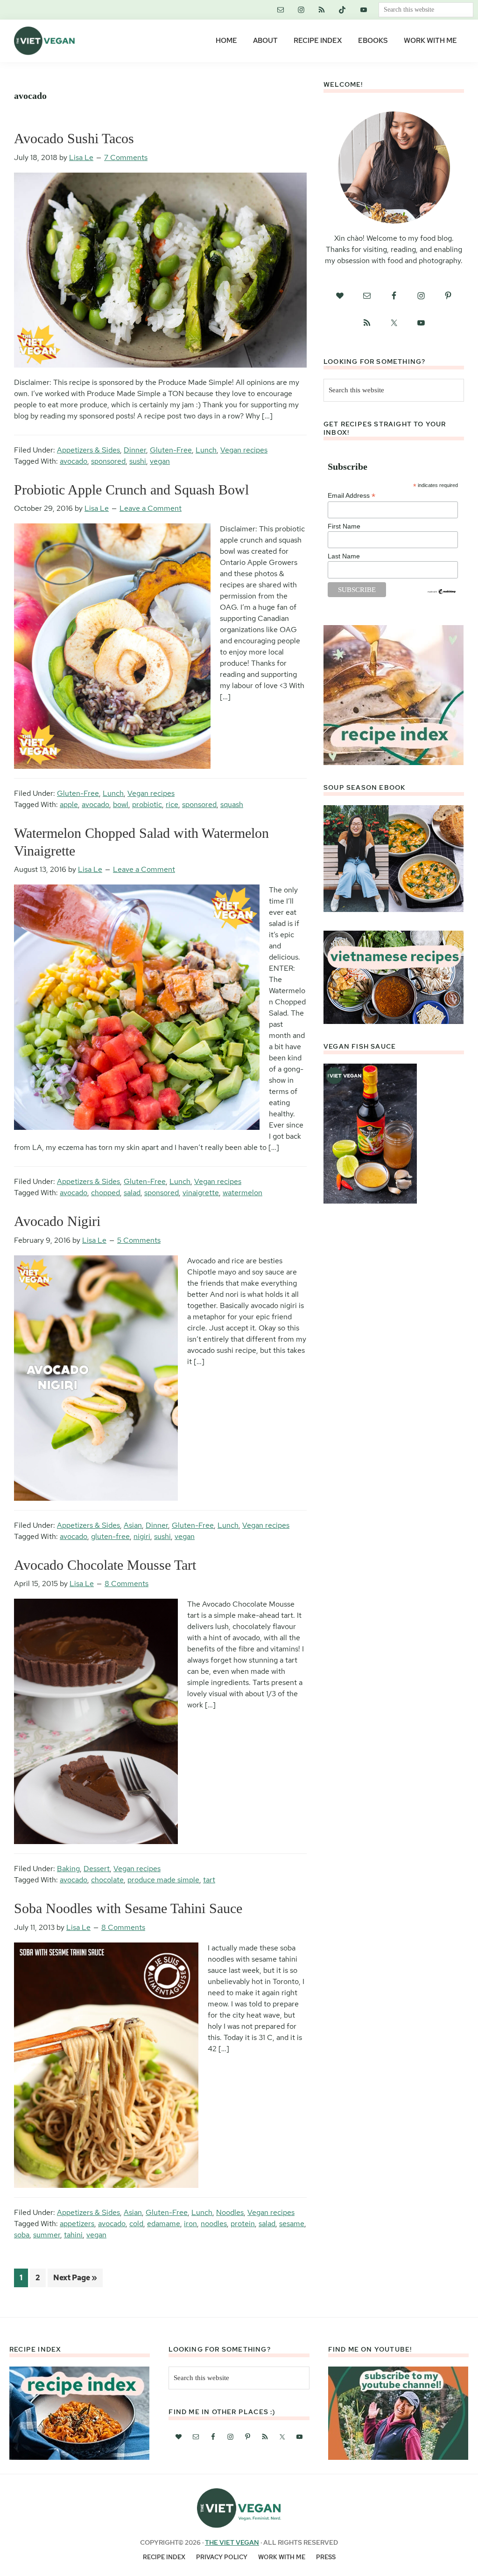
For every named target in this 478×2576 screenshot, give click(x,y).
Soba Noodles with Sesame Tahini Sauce (128, 1908)
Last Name (344, 556)
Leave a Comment (151, 508)
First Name (344, 526)
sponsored (108, 461)
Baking (68, 1869)
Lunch (206, 450)
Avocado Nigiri (57, 1221)
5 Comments (139, 1240)
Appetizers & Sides (88, 450)
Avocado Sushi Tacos (74, 138)
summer (47, 2235)
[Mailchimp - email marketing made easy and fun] (442, 592)
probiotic (147, 804)
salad (132, 1193)
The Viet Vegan (232, 2542)
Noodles (230, 2212)
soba (22, 2235)
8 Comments (127, 1584)
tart (209, 1880)
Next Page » (75, 2280)
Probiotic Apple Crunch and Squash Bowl (131, 490)
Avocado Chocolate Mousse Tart (105, 1565)
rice (172, 804)
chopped (105, 1193)
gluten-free (110, 1536)
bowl (121, 804)
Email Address (351, 496)
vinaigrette (201, 1193)
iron (190, 2224)
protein (243, 2224)
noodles (214, 2224)
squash (232, 804)
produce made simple (163, 1880)
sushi (138, 461)
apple (69, 804)
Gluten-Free (171, 450)
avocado (74, 461)
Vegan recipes (244, 450)
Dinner (135, 450)
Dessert (97, 1869)
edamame (164, 2224)
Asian (133, 1525)
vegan (160, 461)
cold (136, 2224)
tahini (73, 2235)
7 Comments (126, 157)
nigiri (142, 1536)
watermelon (243, 1193)
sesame (292, 2224)
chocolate (107, 1880)
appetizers (77, 2224)
